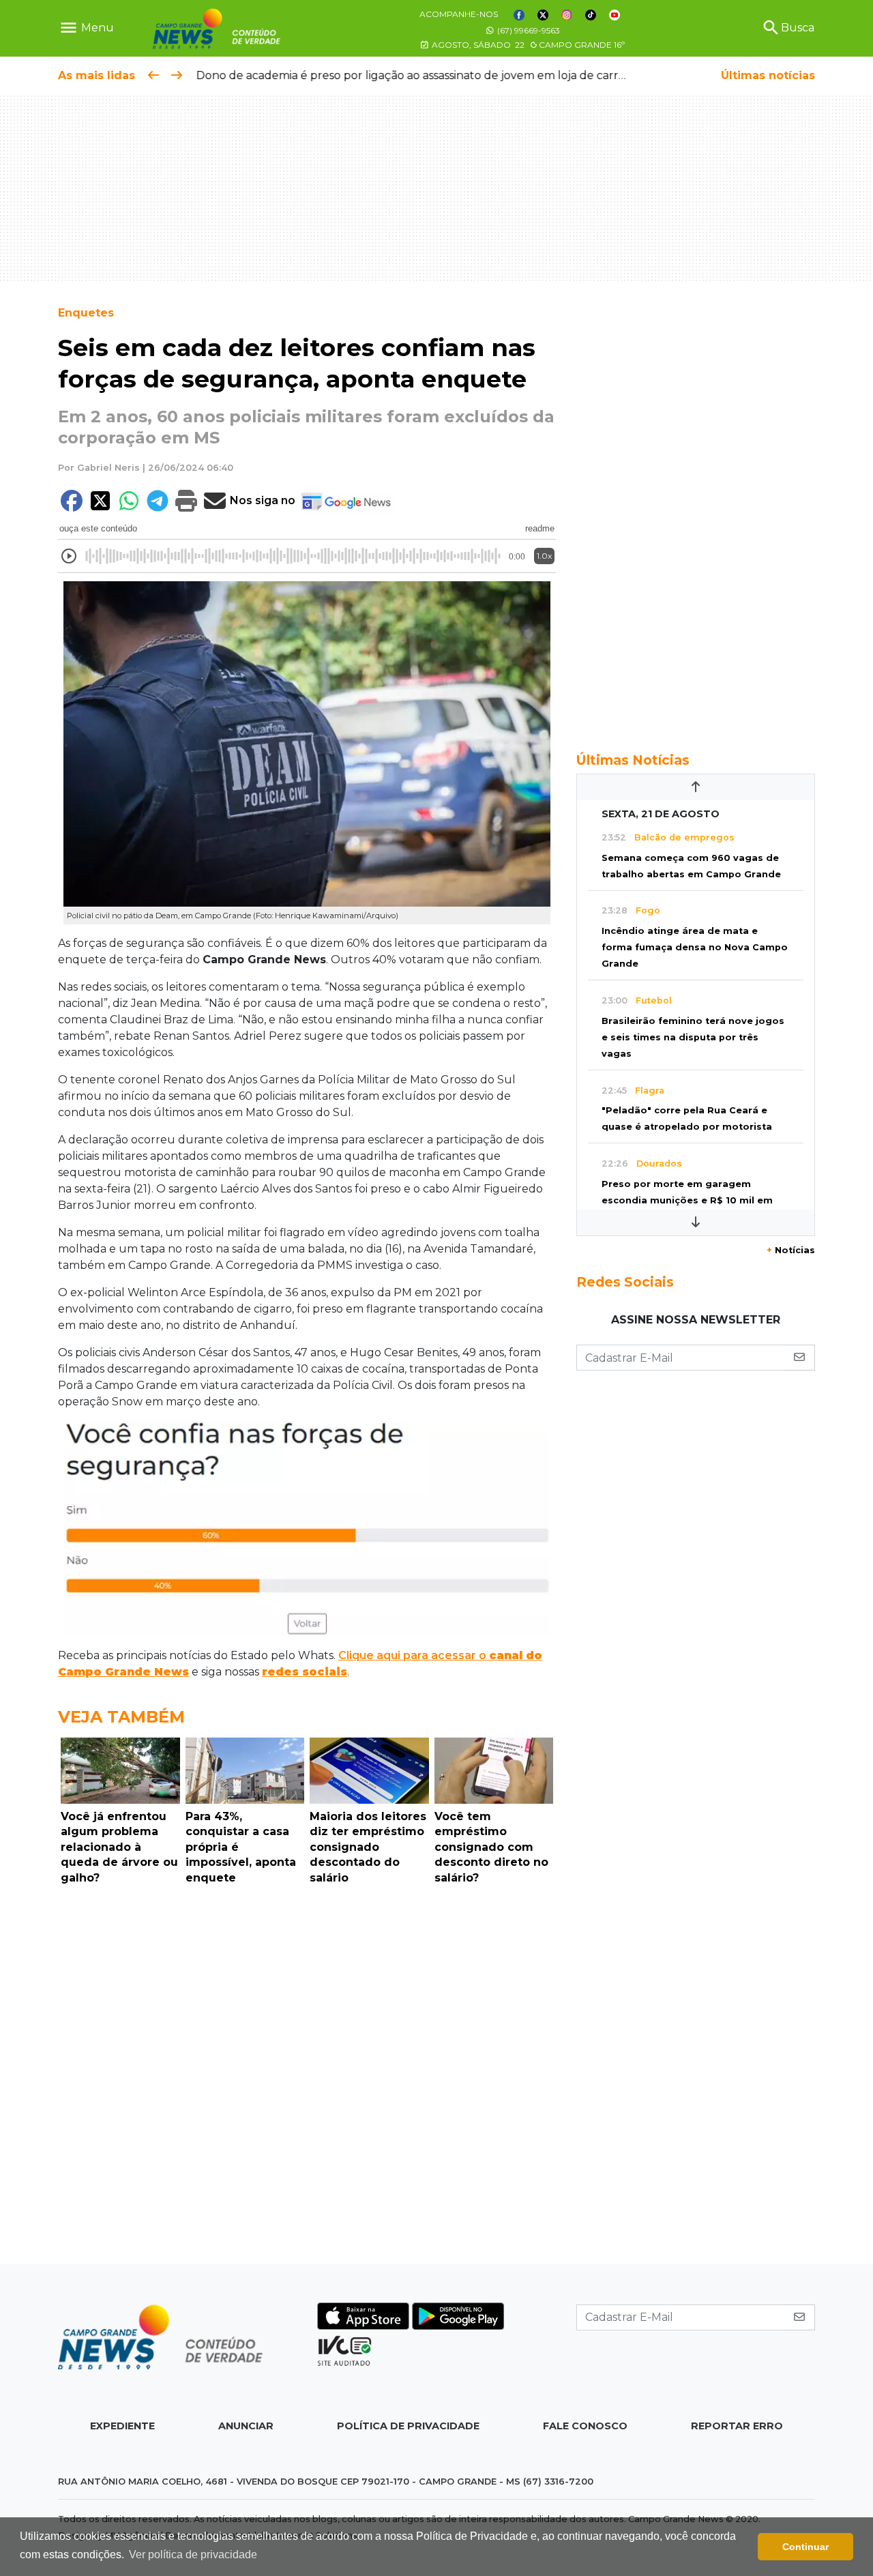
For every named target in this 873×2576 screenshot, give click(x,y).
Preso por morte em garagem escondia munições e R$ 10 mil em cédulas (687, 1200)
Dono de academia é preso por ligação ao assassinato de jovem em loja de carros (412, 75)
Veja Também (121, 1717)
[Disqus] (307, 2078)
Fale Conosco (585, 2426)
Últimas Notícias (633, 760)
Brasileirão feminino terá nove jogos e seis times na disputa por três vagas (693, 1037)
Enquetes (86, 313)
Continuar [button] (805, 2547)
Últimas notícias (768, 75)
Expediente (122, 2426)
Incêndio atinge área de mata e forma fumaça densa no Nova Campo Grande (695, 947)
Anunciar (246, 2426)
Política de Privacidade (408, 2426)
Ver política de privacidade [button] (193, 2555)
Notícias (791, 1250)
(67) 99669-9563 (528, 30)
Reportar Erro (737, 2426)
